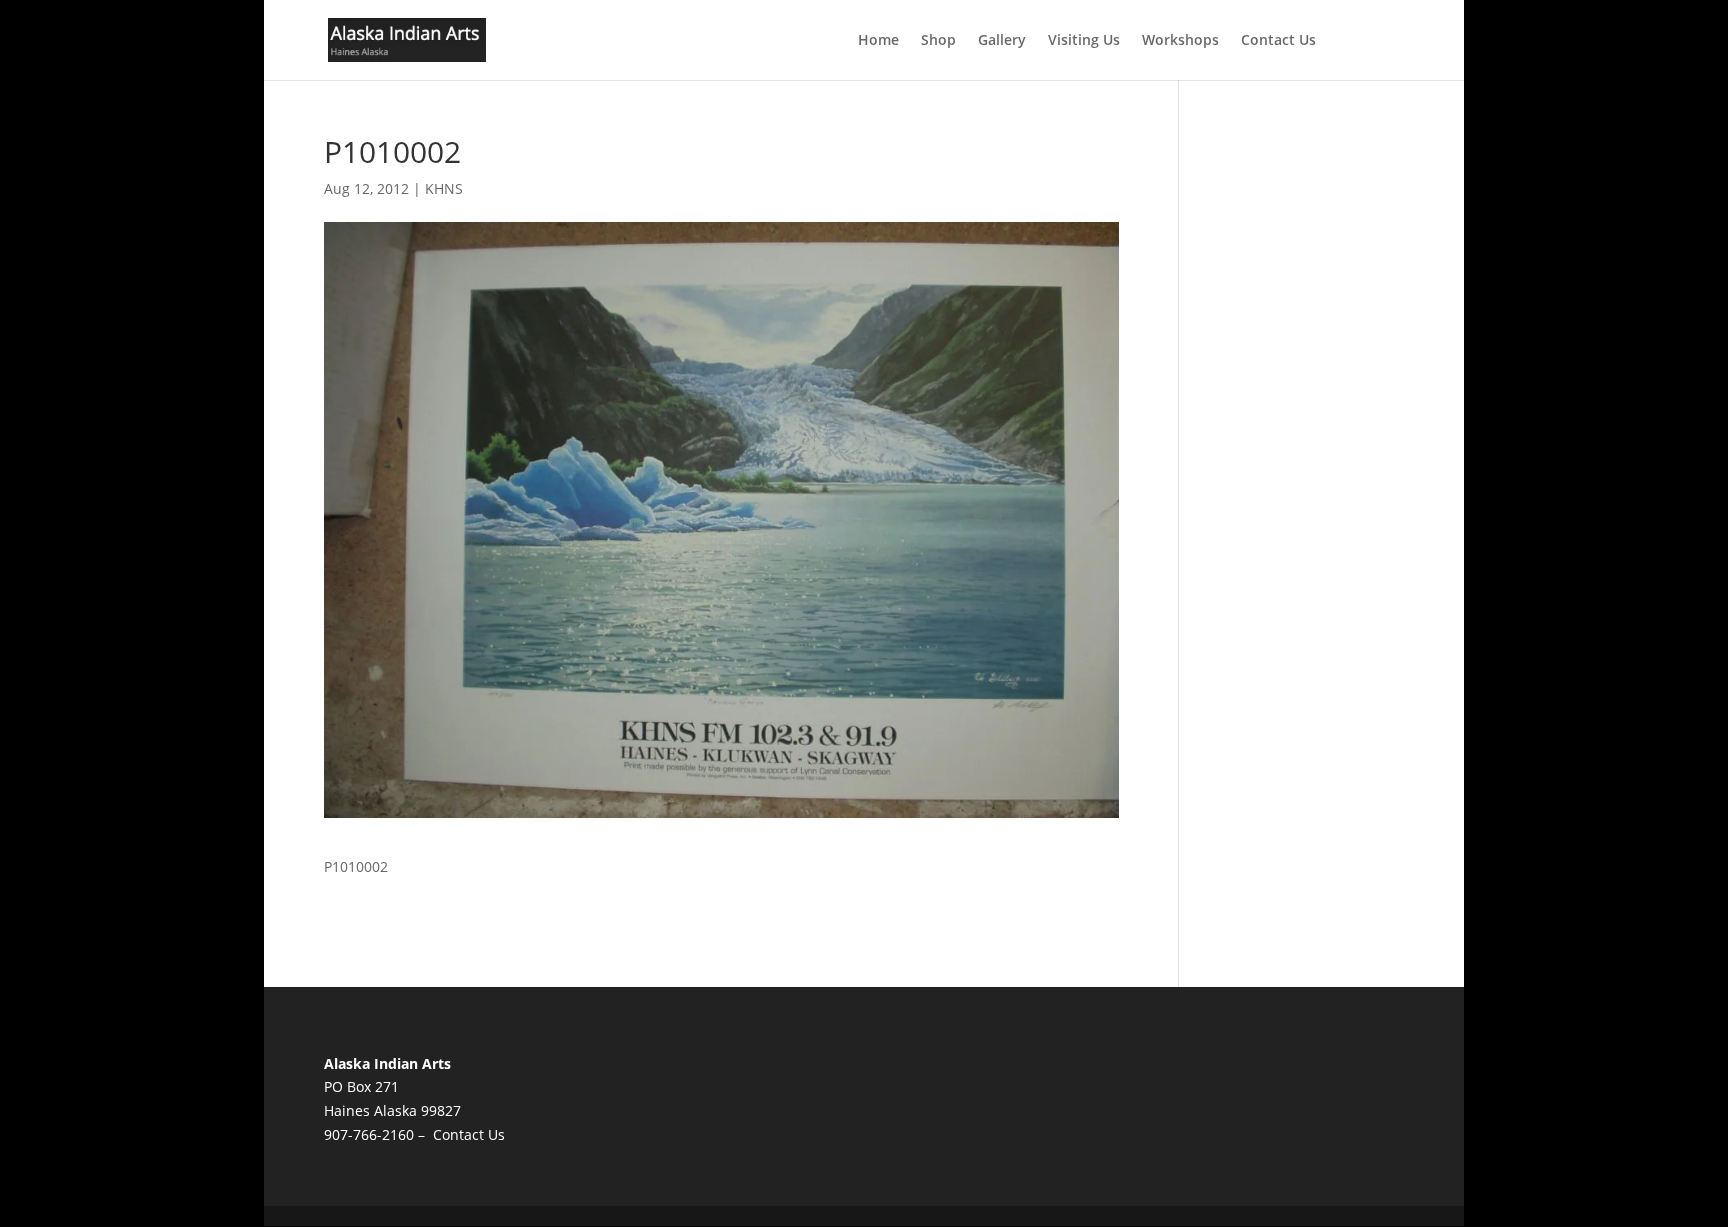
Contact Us (1278, 41)
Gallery (1002, 41)
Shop (938, 41)
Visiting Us (1084, 41)
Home (878, 41)
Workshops (1180, 41)
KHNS (444, 188)
